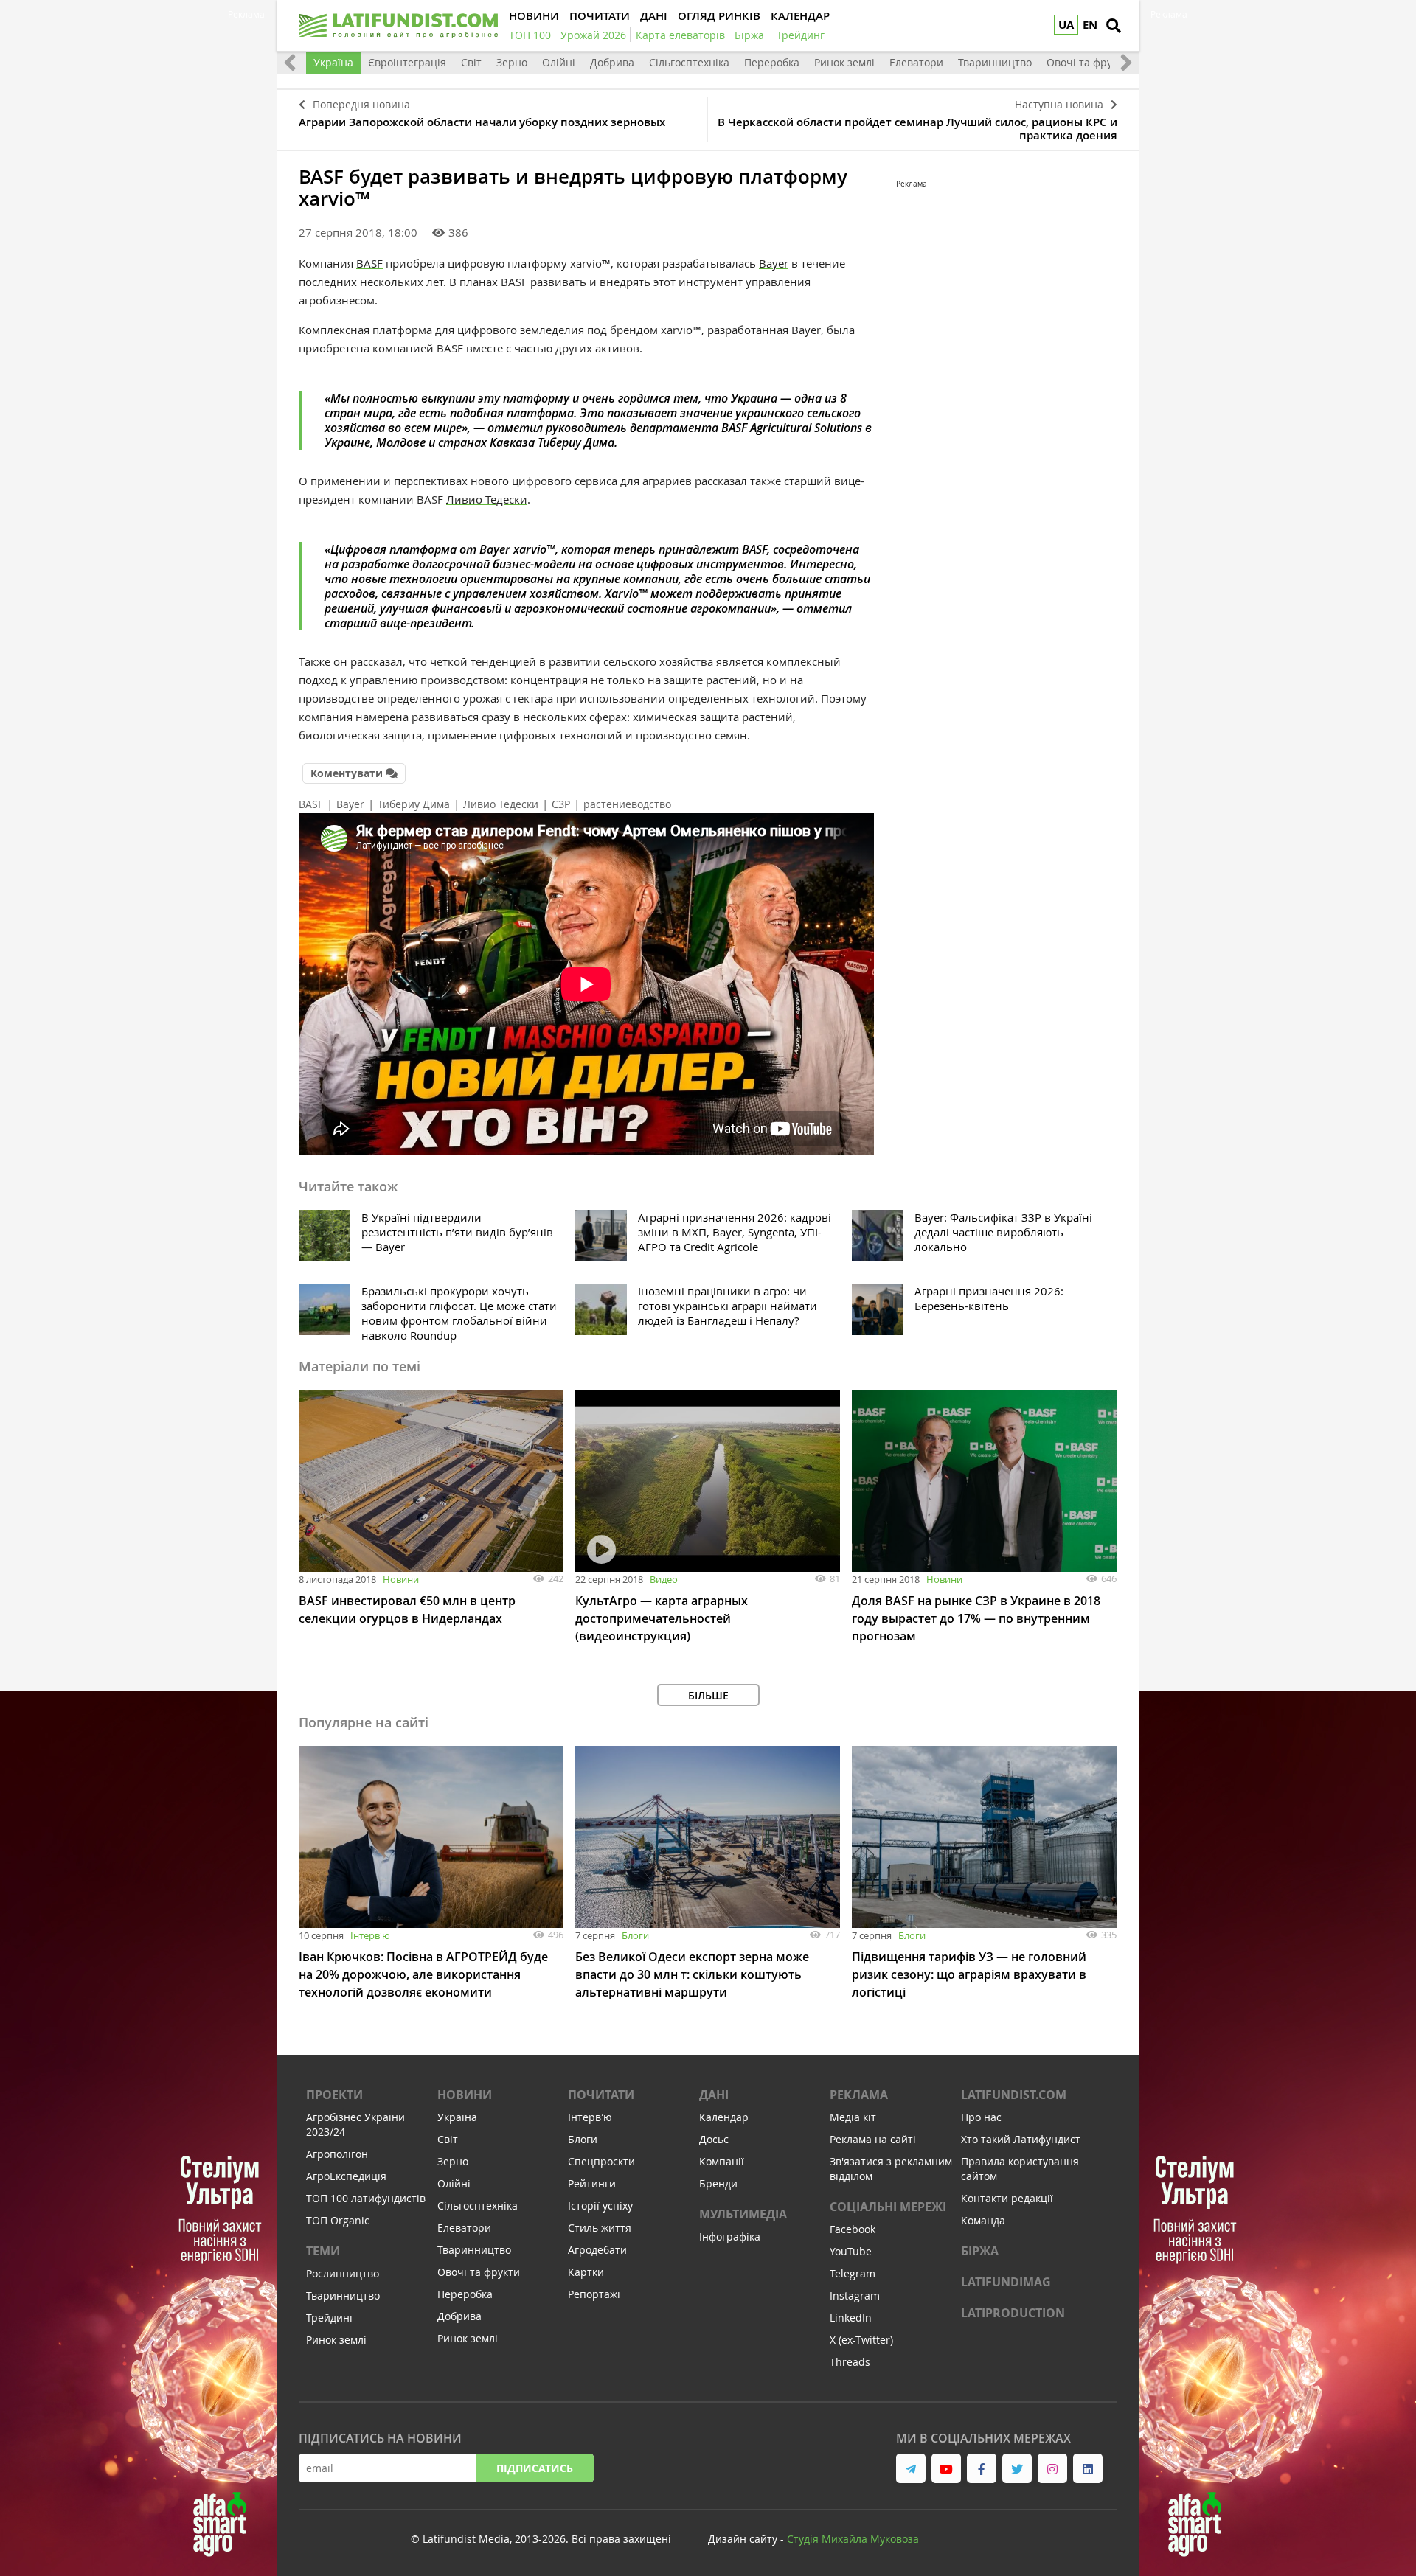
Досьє (714, 2139)
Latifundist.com (1014, 2095)
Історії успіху (600, 2206)
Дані (714, 2095)
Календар (724, 2117)
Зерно (512, 62)
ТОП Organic (338, 2220)
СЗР (561, 804)
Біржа (980, 2251)
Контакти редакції (1007, 2198)
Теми (323, 2251)
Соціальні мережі (888, 2207)
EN (1090, 25)
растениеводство (627, 804)
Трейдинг (330, 2318)
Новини (401, 1579)
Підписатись (535, 2468)
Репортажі (594, 2294)
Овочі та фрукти (1088, 62)
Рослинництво (343, 2273)
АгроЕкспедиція (346, 2176)
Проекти (334, 2095)
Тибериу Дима (575, 442)
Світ (471, 62)
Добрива (612, 62)
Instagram (855, 2295)
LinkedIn (851, 2318)
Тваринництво (995, 62)
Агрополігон (337, 2154)
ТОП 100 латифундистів (366, 2198)
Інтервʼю (370, 1935)
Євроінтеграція (407, 62)
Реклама (859, 2095)
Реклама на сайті (873, 2139)
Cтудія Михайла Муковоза (853, 2539)
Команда (983, 2220)
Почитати (601, 2095)
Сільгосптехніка (689, 62)
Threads (850, 2362)
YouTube (851, 2251)
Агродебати (597, 2250)
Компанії (722, 2161)
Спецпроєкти (601, 2161)
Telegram (853, 2273)
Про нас (981, 2117)
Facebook (853, 2229)
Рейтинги (592, 2183)
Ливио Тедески (487, 499)
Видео (664, 1579)
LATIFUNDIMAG (1006, 2282)
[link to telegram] (911, 2468)
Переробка (772, 62)
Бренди (718, 2183)
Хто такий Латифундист (1021, 2139)
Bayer (774, 263)
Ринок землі (844, 62)
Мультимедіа (743, 2214)
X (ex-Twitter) (861, 2340)
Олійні (559, 62)
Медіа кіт (853, 2117)
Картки (586, 2272)
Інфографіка (730, 2236)
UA (1066, 25)
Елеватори (916, 62)
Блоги (635, 1935)
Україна (333, 62)
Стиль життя (600, 2228)
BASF (369, 263)
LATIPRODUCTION (1013, 2313)
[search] (1114, 26)
